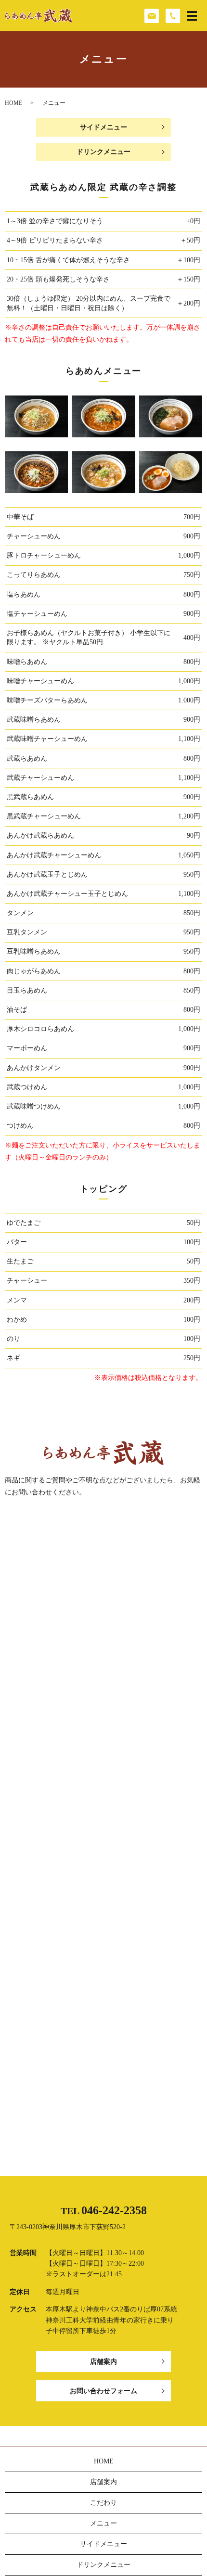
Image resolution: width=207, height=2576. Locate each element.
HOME (13, 103)
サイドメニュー (103, 127)
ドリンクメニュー (103, 152)
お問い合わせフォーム (103, 2391)
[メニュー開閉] (192, 16)
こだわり (103, 2503)
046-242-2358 (114, 2210)
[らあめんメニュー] (36, 416)
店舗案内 (103, 2362)
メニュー (103, 2523)
